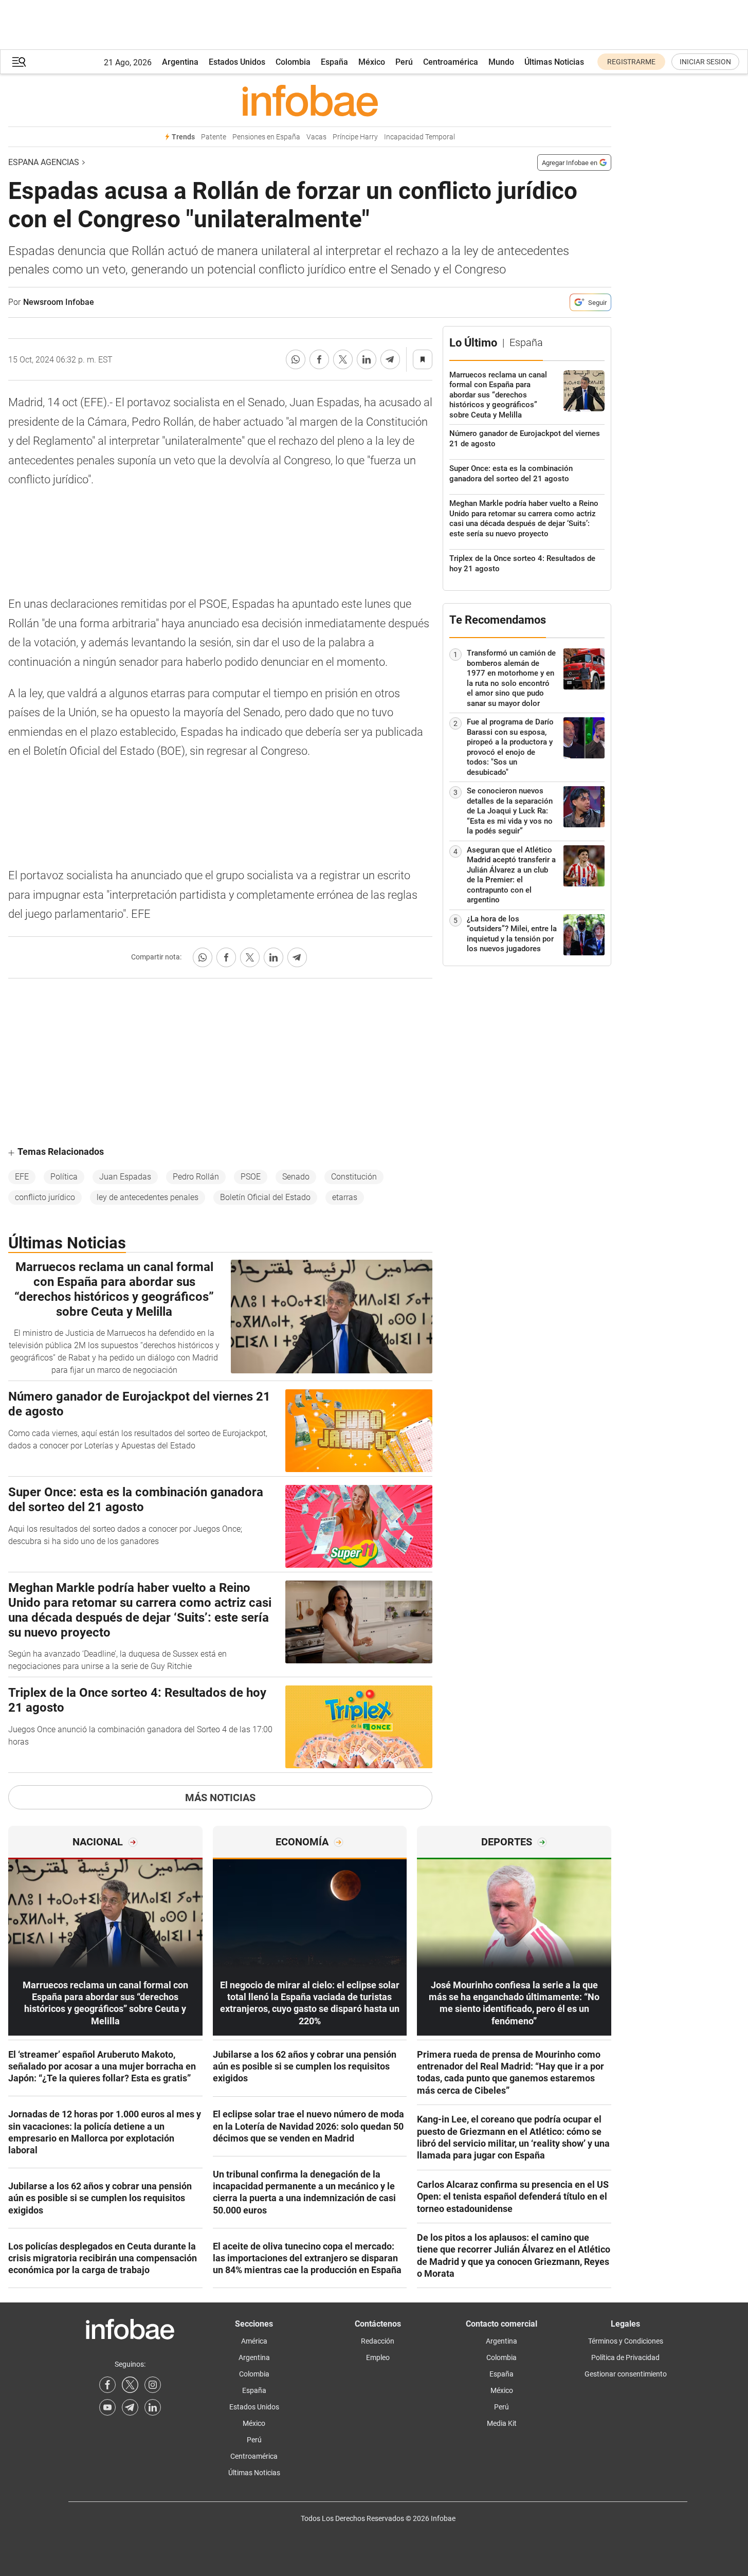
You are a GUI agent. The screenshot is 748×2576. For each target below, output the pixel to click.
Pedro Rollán (196, 1177)
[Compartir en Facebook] (319, 359)
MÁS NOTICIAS (220, 1798)
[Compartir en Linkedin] (367, 359)
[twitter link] (130, 2385)
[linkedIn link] (153, 2407)
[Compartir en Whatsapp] (296, 359)
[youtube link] (107, 2407)
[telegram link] (130, 2407)
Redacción (378, 2341)
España (334, 62)
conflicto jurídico (45, 1197)
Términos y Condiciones (626, 2341)
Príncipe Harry (355, 137)
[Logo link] (310, 100)
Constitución (354, 1177)
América (254, 2341)
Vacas (316, 137)
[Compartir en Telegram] (390, 359)
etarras (345, 1197)
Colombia (293, 62)
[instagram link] (153, 2385)
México (372, 62)
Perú (404, 62)
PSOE (251, 1177)
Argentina (180, 62)
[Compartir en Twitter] (343, 359)
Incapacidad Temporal (419, 137)
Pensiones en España (266, 137)
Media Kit (502, 2423)
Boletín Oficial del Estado (265, 1197)
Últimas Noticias (554, 62)
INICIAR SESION (705, 62)
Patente (214, 137)
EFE (22, 1177)
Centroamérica (451, 62)
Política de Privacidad (625, 2357)
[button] (19, 62)
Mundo (501, 62)
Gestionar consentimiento (626, 2374)
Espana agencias (44, 162)
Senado (296, 1177)
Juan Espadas (125, 1177)
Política (64, 1177)
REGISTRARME (631, 62)
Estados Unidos (237, 62)
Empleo (378, 2357)
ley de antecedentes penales (148, 1197)
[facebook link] (107, 2385)
